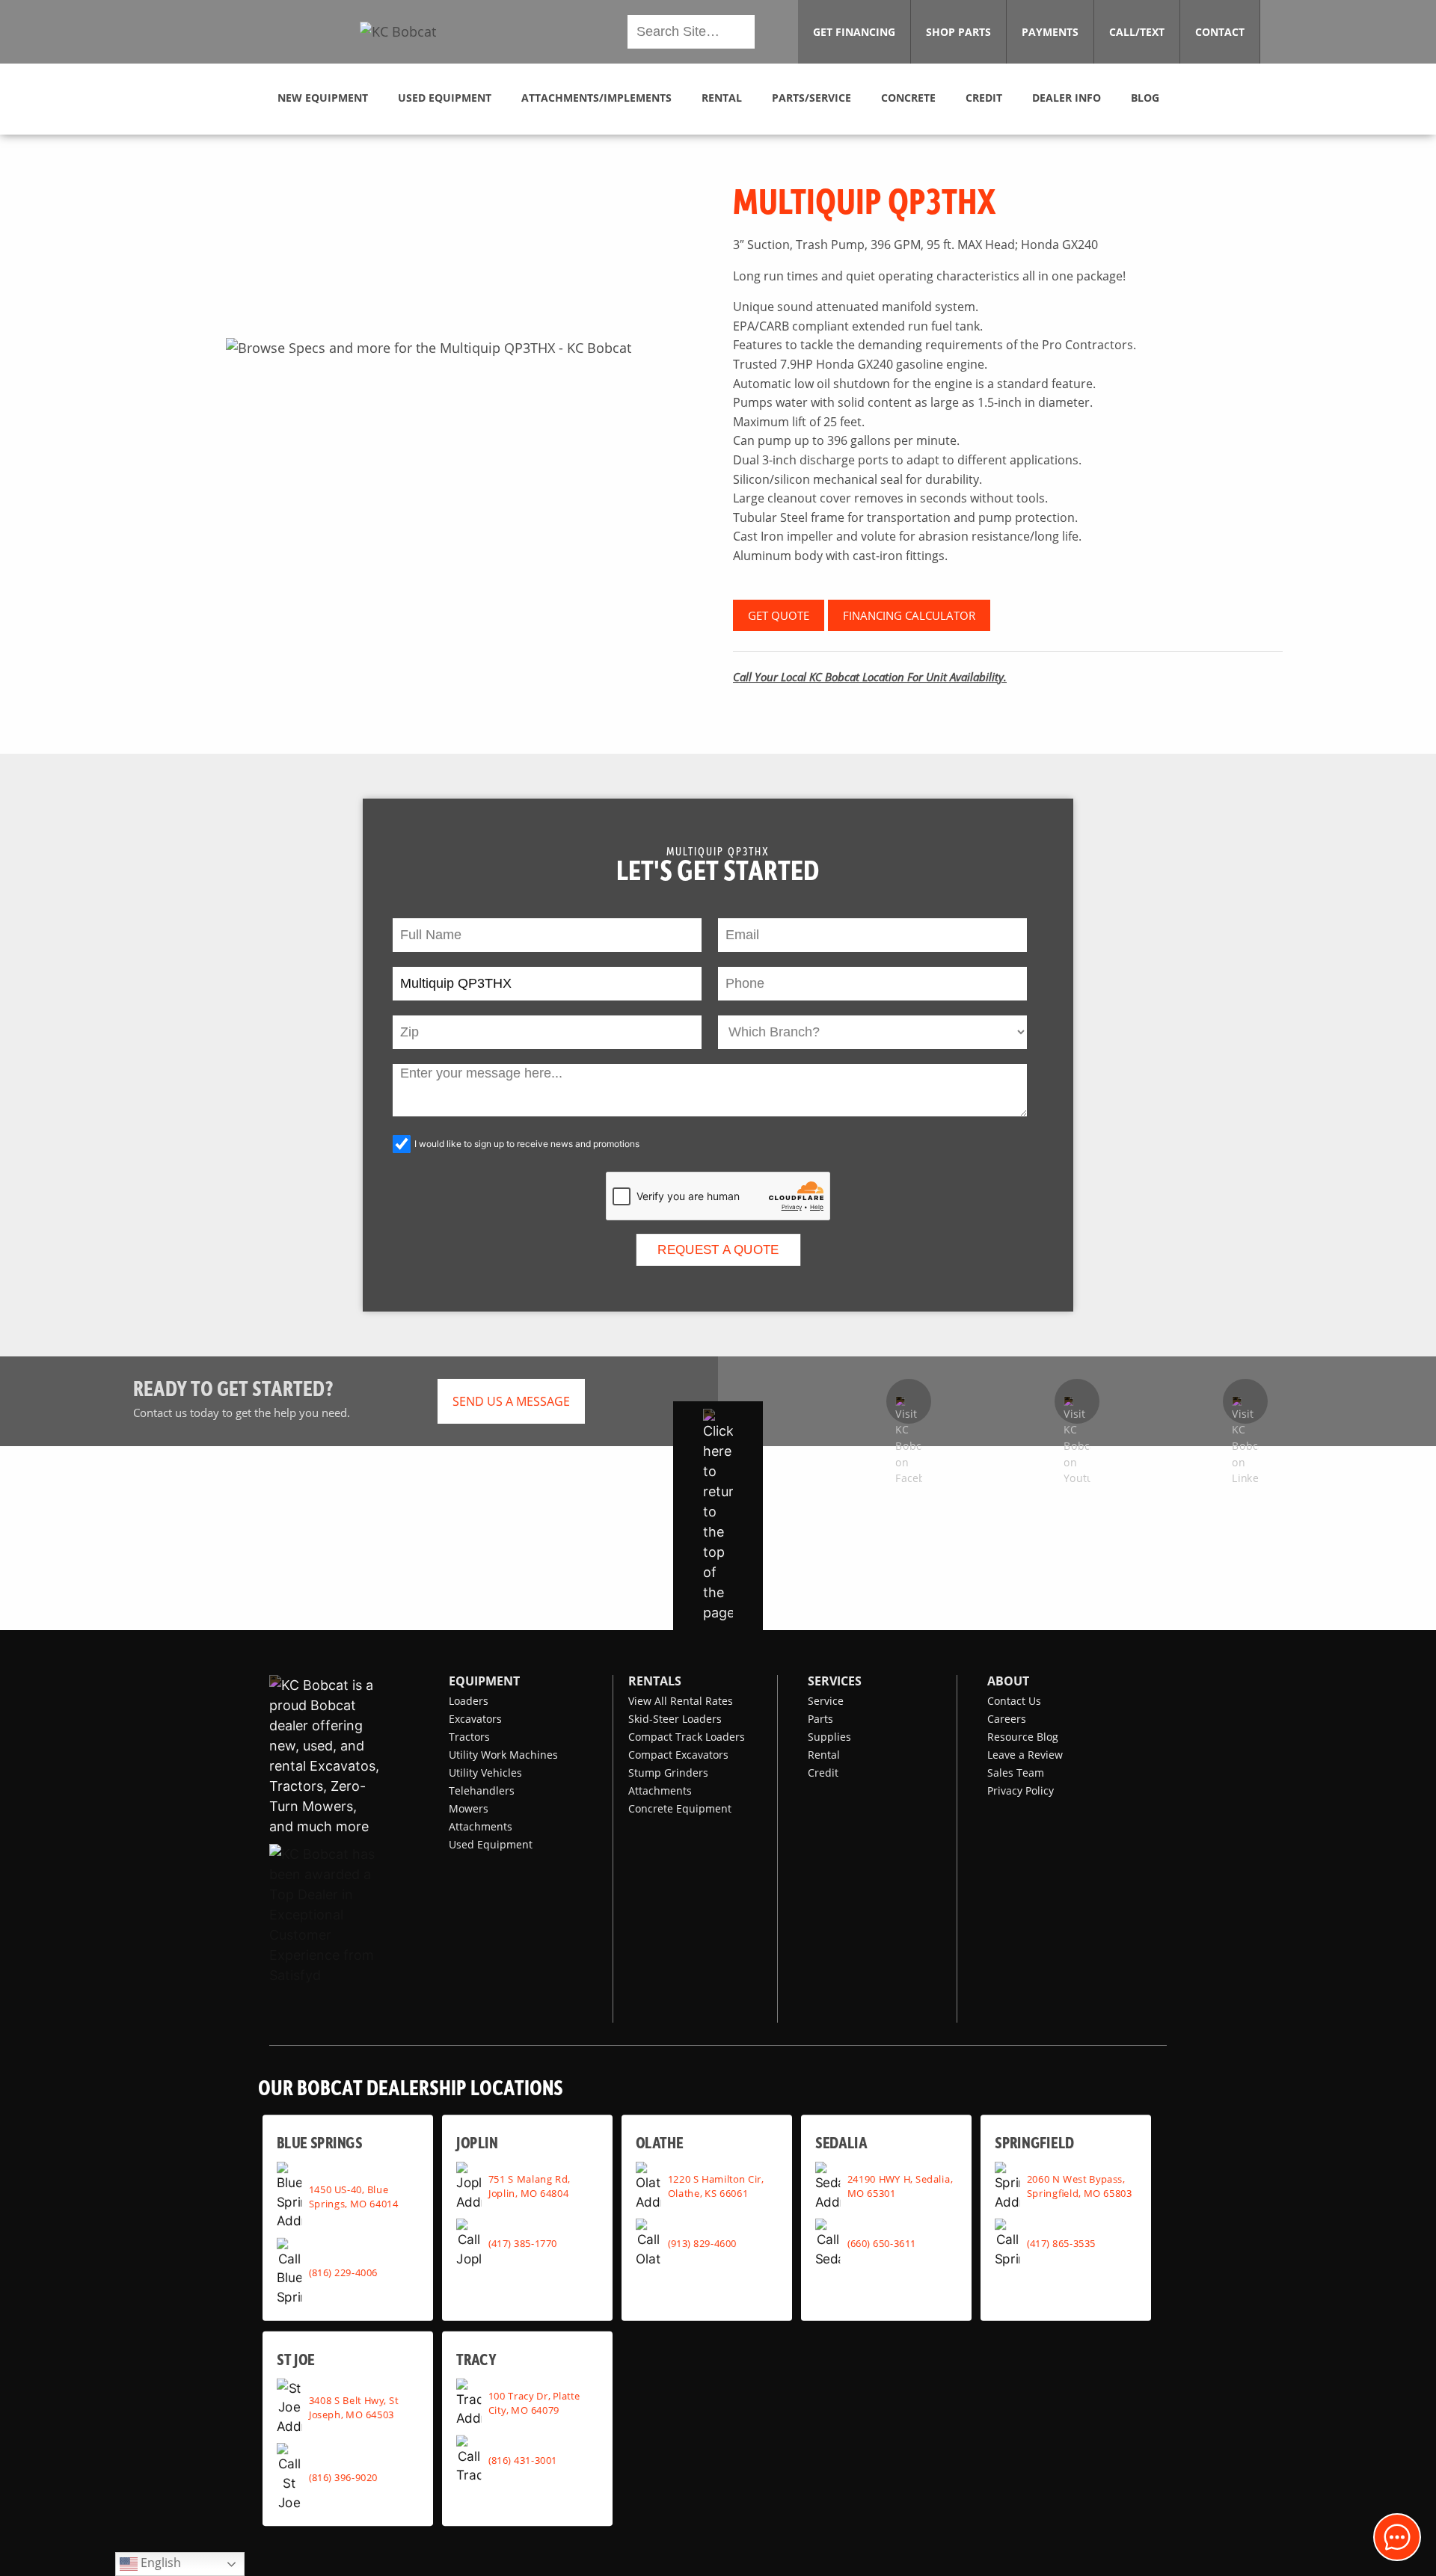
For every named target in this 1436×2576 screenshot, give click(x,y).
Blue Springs (319, 2142)
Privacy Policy (1021, 1790)
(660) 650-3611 (882, 2243)
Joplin (477, 2142)
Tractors (469, 1737)
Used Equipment (491, 1844)
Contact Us (1014, 1701)
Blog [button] (1145, 98)
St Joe (295, 2358)
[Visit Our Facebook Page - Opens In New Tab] (909, 1401)
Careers (1007, 1719)
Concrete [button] (908, 98)
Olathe (660, 2142)
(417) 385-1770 (523, 2243)
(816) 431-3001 (523, 2459)
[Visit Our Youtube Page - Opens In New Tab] (1077, 1401)
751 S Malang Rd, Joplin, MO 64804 (529, 2186)
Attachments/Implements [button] (596, 98)
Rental (824, 1755)
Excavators (475, 1719)
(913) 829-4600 (702, 2243)
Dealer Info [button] (1067, 98)
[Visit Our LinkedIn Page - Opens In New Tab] (1245, 1401)
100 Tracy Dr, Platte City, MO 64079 (534, 2402)
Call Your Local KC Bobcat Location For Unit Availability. (870, 677)
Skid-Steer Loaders (675, 1719)
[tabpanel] (428, 348)
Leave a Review (1025, 1755)
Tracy (476, 2358)
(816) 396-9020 (343, 2477)
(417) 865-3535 (1061, 2243)
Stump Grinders (668, 1773)
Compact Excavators (678, 1755)
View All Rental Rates (681, 1701)
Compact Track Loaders (687, 1737)
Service (826, 1701)
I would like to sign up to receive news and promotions (527, 1144)
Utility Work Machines (503, 1755)
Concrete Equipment (680, 1808)
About (1008, 1681)
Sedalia (841, 2142)
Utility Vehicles (485, 1773)
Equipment (484, 1681)
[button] (398, 32)
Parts (820, 1719)
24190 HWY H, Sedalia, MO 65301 (900, 2186)
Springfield (1034, 2142)
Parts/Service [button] (811, 98)
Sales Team (1016, 1773)
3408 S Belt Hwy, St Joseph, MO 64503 (354, 2407)
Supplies (829, 1737)
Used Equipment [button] (445, 98)
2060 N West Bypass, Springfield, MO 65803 (1080, 2186)
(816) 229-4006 (343, 2272)
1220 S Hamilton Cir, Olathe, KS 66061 (716, 2186)
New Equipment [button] (323, 98)
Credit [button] (984, 98)
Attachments (481, 1826)
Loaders (469, 1701)
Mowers (469, 1808)
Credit (823, 1773)
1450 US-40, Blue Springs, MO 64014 (354, 2196)
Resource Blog (1023, 1737)
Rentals (655, 1681)
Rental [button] (722, 98)
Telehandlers (482, 1790)
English (159, 2563)
